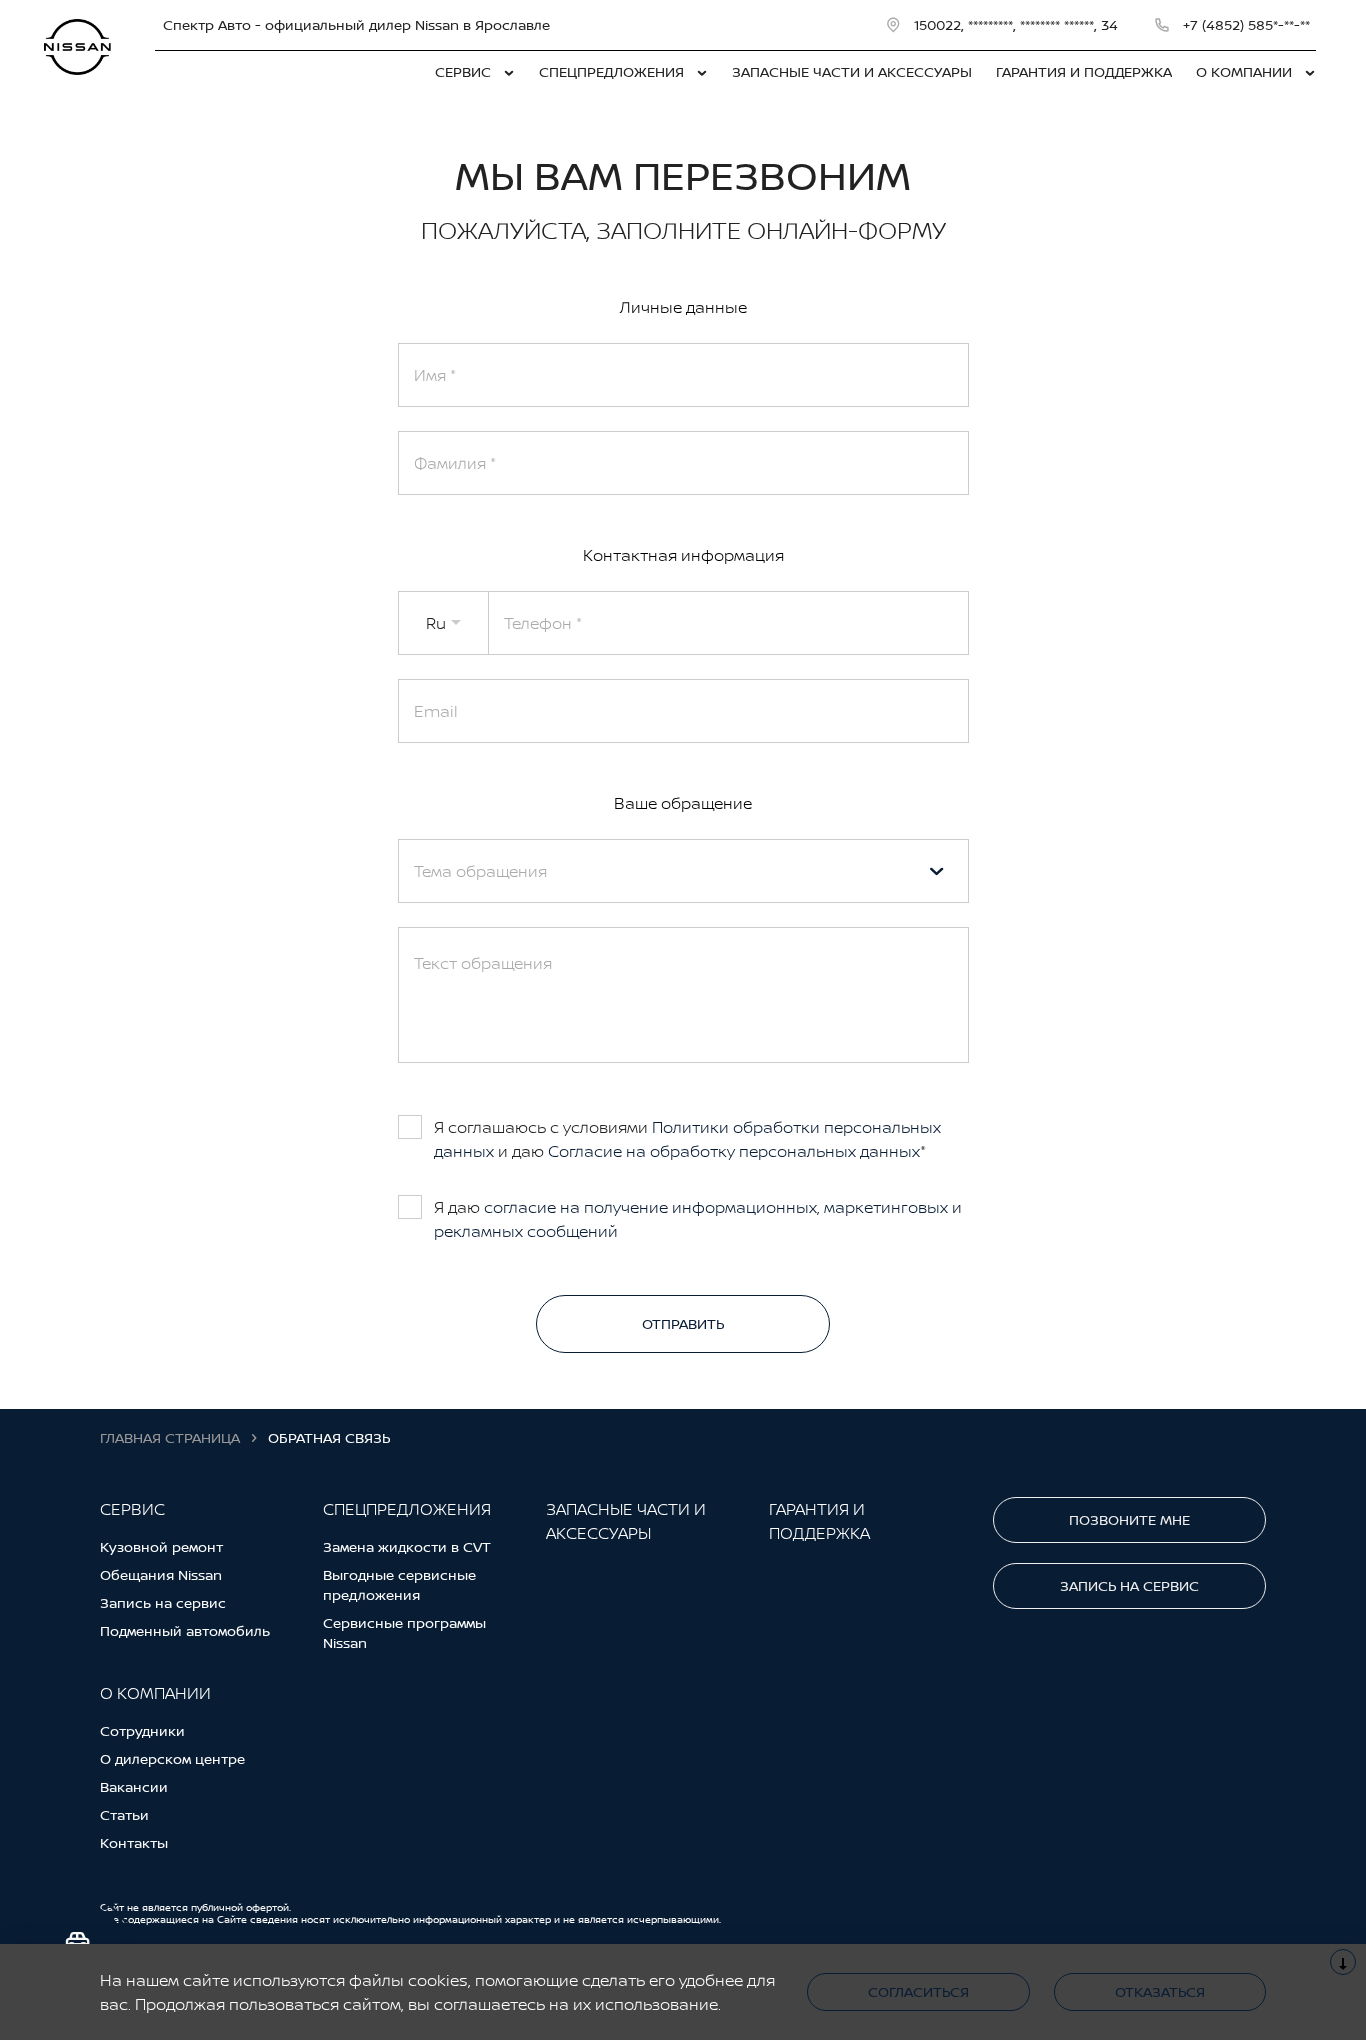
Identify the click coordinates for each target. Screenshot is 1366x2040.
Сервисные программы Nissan (404, 1632)
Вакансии (134, 1786)
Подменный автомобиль (185, 1630)
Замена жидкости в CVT (407, 1546)
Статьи (124, 1814)
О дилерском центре (172, 1758)
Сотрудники (142, 1730)
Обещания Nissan (161, 1574)
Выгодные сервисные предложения (399, 1584)
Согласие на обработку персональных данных (734, 1151)
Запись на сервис (163, 1602)
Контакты (134, 1842)
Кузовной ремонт (161, 1546)
